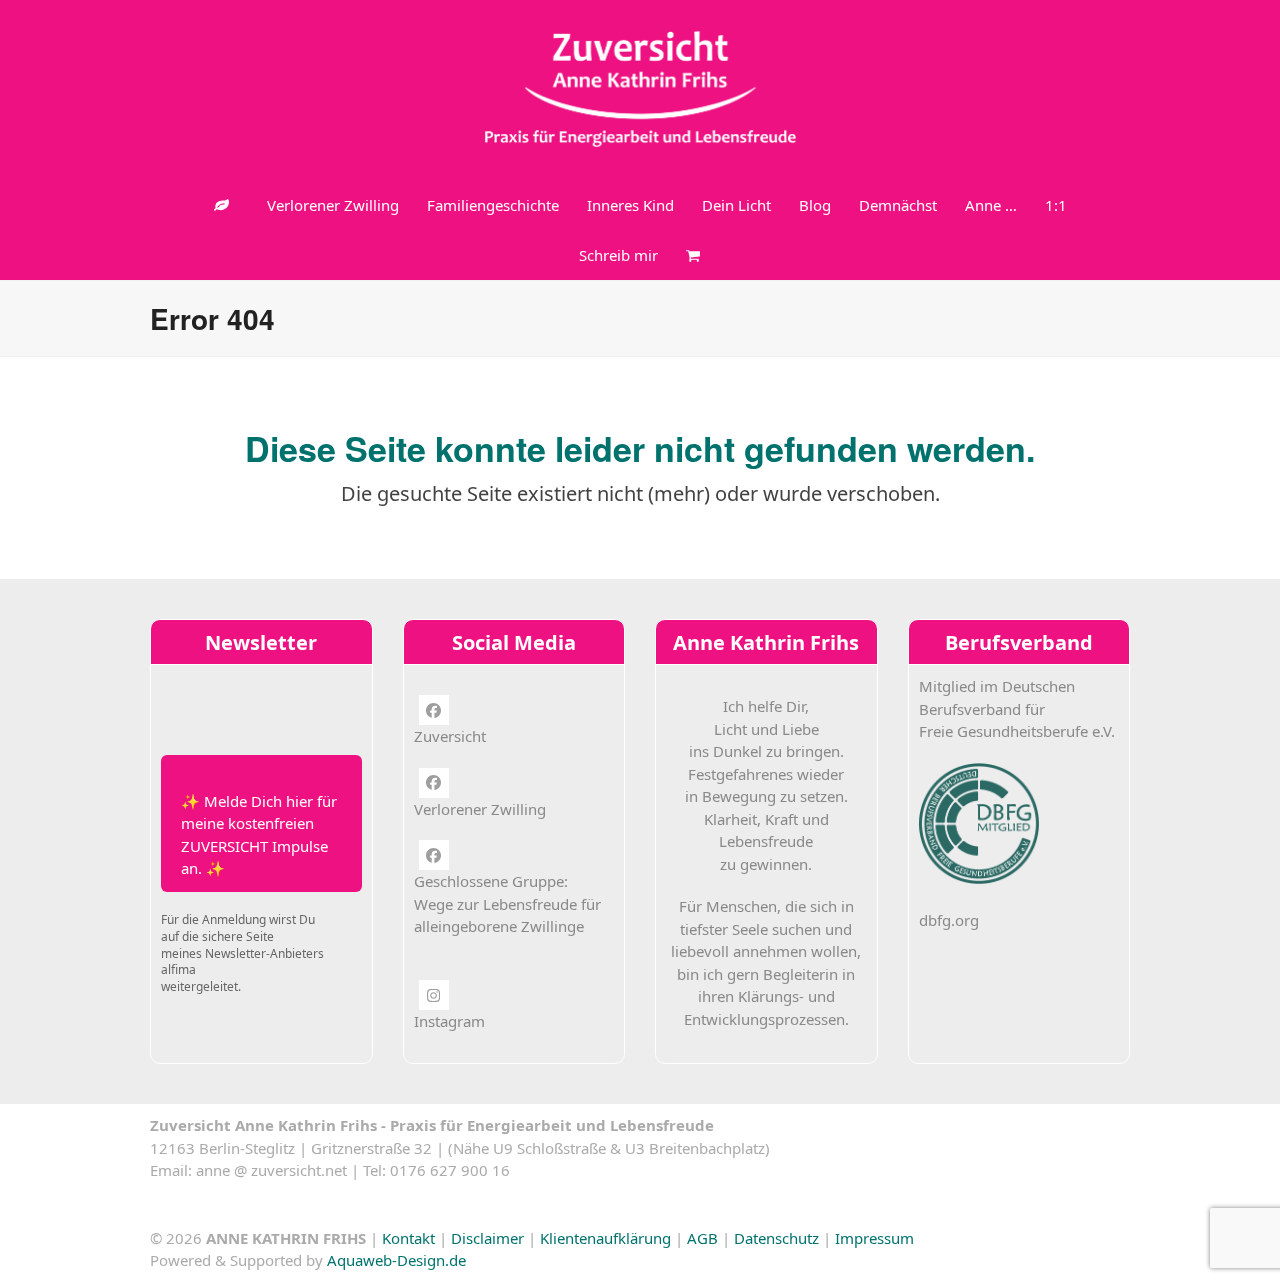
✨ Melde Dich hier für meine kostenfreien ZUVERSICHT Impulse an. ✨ (259, 835)
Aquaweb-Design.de (396, 1260)
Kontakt (408, 1238)
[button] (693, 255)
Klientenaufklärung (605, 1238)
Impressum (874, 1238)
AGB (702, 1238)
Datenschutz (776, 1238)
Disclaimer (487, 1238)
